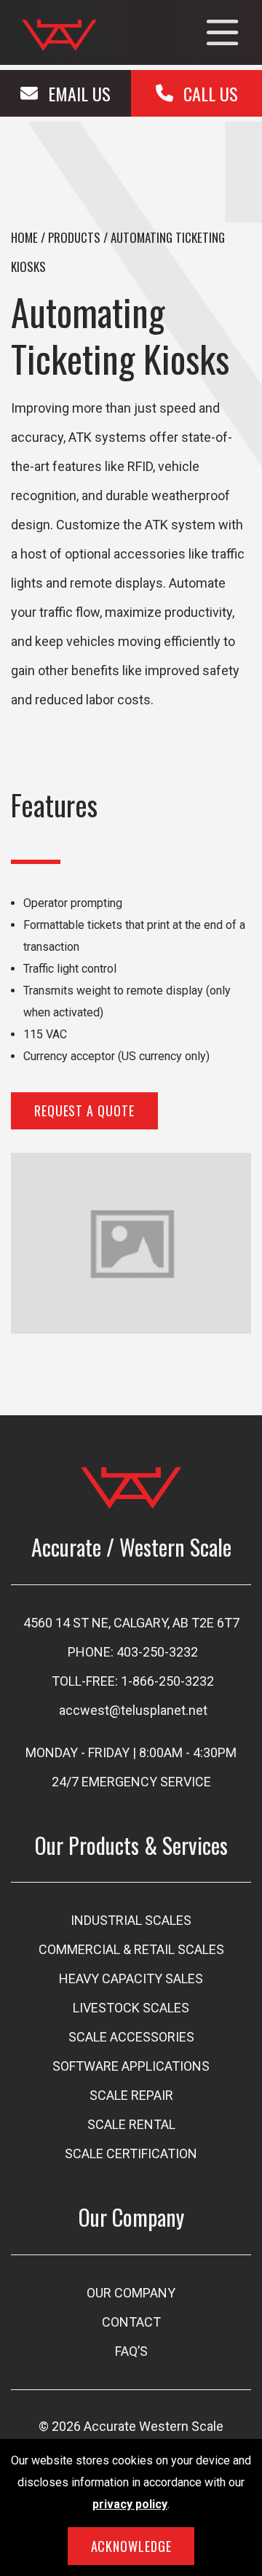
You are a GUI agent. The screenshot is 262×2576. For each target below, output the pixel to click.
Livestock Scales (131, 2008)
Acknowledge (131, 2546)
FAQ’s (131, 2351)
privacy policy (130, 2504)
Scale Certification (131, 2153)
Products (74, 237)
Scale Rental (131, 2124)
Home (24, 237)
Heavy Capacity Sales (131, 1978)
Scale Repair (131, 2095)
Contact (131, 2322)
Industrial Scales (131, 1920)
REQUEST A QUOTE (84, 1110)
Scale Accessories (131, 2037)
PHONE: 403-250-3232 (133, 1652)
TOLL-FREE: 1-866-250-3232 (133, 1681)
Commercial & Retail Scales (131, 1949)
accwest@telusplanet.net (133, 1710)
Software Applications (131, 2066)
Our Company (131, 2293)
